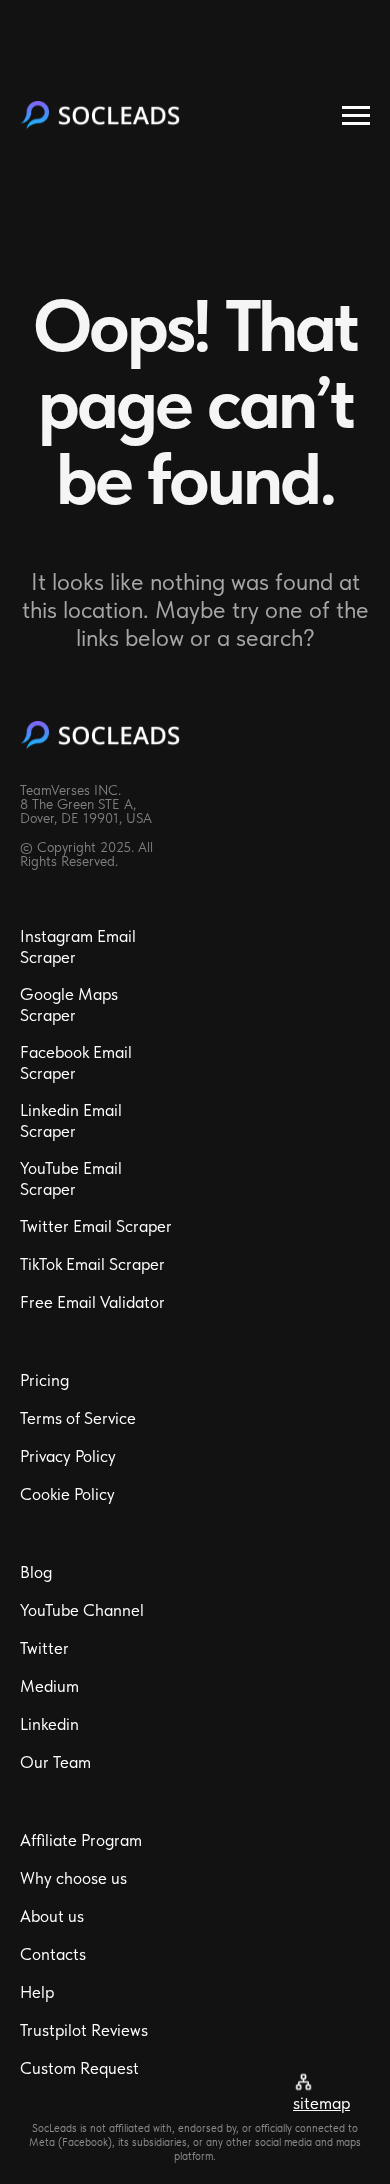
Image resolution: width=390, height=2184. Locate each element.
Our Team (55, 1762)
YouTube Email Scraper (71, 1178)
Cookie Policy (67, 1494)
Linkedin (49, 1724)
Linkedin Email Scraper (71, 1120)
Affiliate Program (81, 1840)
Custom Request (79, 2068)
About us (52, 1916)
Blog (36, 1572)
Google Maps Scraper (69, 1004)
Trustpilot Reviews (84, 2030)
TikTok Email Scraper (92, 1264)
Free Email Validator (92, 1302)
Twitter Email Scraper (96, 1226)
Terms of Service (78, 1418)
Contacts (53, 1954)
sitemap (321, 2103)
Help (37, 1992)
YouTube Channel (82, 1610)
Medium (49, 1686)
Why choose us (73, 1878)
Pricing (44, 1380)
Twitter (44, 1648)
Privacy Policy (68, 1456)
